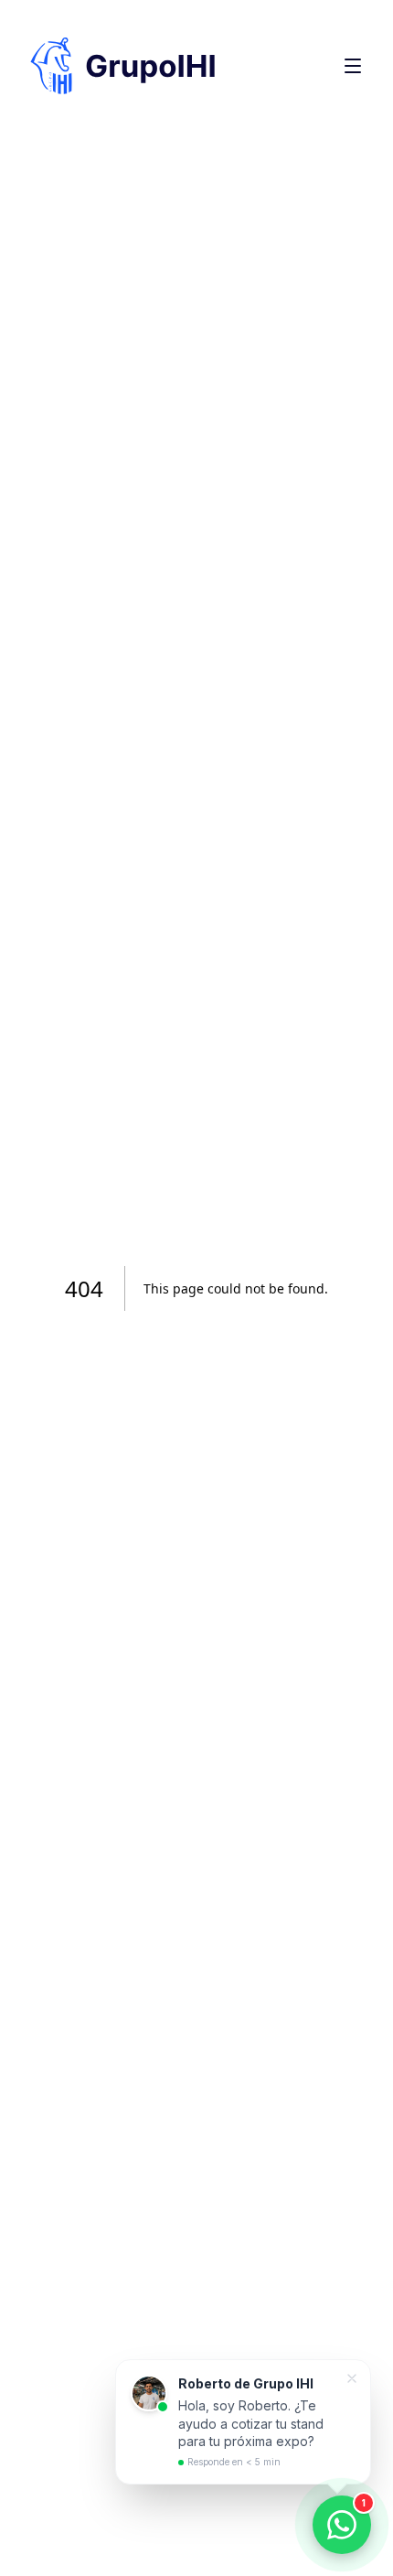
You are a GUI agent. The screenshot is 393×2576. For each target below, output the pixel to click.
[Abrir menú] (353, 66)
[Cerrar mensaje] (352, 2378)
